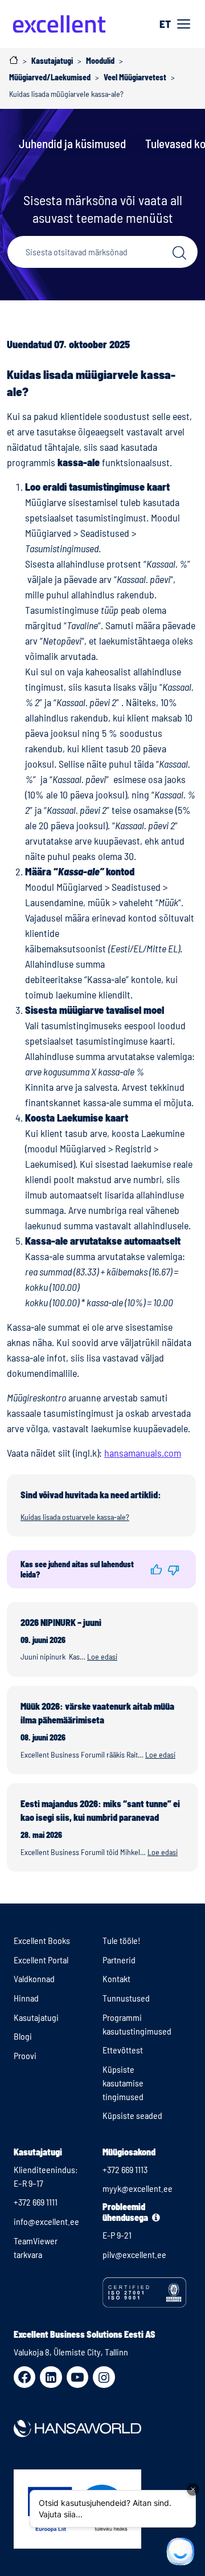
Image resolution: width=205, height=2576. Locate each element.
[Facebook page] (24, 2377)
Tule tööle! (122, 1940)
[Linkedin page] (51, 2377)
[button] (157, 1570)
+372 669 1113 (125, 2169)
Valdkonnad (34, 1978)
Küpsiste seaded (132, 2115)
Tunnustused (126, 1998)
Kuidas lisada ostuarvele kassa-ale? (75, 1517)
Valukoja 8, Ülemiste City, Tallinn (71, 2352)
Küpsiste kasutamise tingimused (123, 2083)
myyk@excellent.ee (138, 2188)
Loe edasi (102, 1656)
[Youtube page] (77, 2377)
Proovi (25, 2055)
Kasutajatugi (36, 2017)
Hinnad (26, 1998)
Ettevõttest (123, 2050)
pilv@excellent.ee (134, 2254)
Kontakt (116, 1978)
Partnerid (119, 1960)
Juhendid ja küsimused (72, 143)
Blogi (23, 2036)
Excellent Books (42, 1940)
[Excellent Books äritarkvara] (59, 24)
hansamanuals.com (143, 1453)
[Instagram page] (104, 2377)
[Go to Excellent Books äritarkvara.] (14, 60)
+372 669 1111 (36, 2202)
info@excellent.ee (46, 2221)
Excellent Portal (41, 1960)
